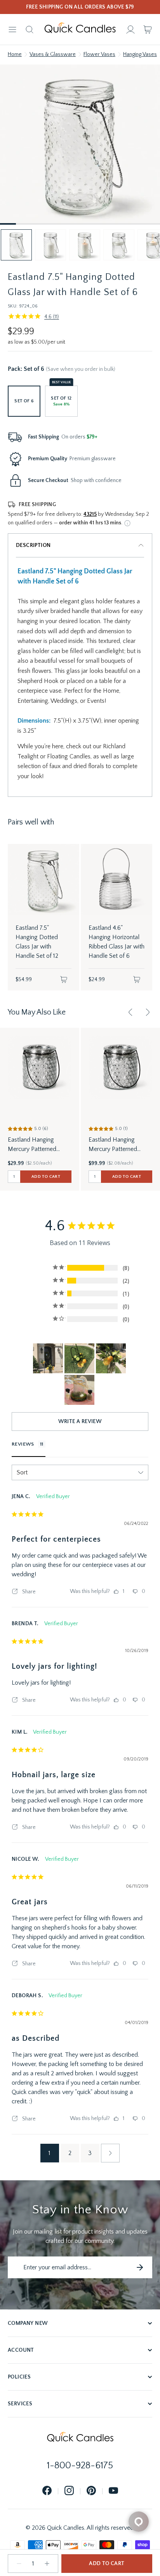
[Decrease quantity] (19, 2564)
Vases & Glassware (53, 54)
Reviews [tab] (23, 1444)
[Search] (30, 30)
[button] (16, 245)
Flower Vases (99, 54)
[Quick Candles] (80, 30)
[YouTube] (113, 2491)
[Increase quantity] (47, 2564)
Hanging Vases (140, 54)
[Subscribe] (140, 2267)
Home (15, 54)
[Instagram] (69, 2491)
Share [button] (28, 1592)
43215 (90, 514)
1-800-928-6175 (80, 2466)
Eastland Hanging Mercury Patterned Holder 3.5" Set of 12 (35, 1145)
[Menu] (12, 30)
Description (33, 545)
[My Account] (130, 30)
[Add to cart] (64, 980)
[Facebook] (47, 2491)
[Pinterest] (91, 2491)
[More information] (127, 523)
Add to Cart (107, 2564)
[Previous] (130, 1012)
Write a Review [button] (80, 1422)
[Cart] (148, 30)
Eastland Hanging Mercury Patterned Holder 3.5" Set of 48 (116, 1145)
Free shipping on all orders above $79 (80, 7)
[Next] (148, 1012)
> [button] (110, 2153)
